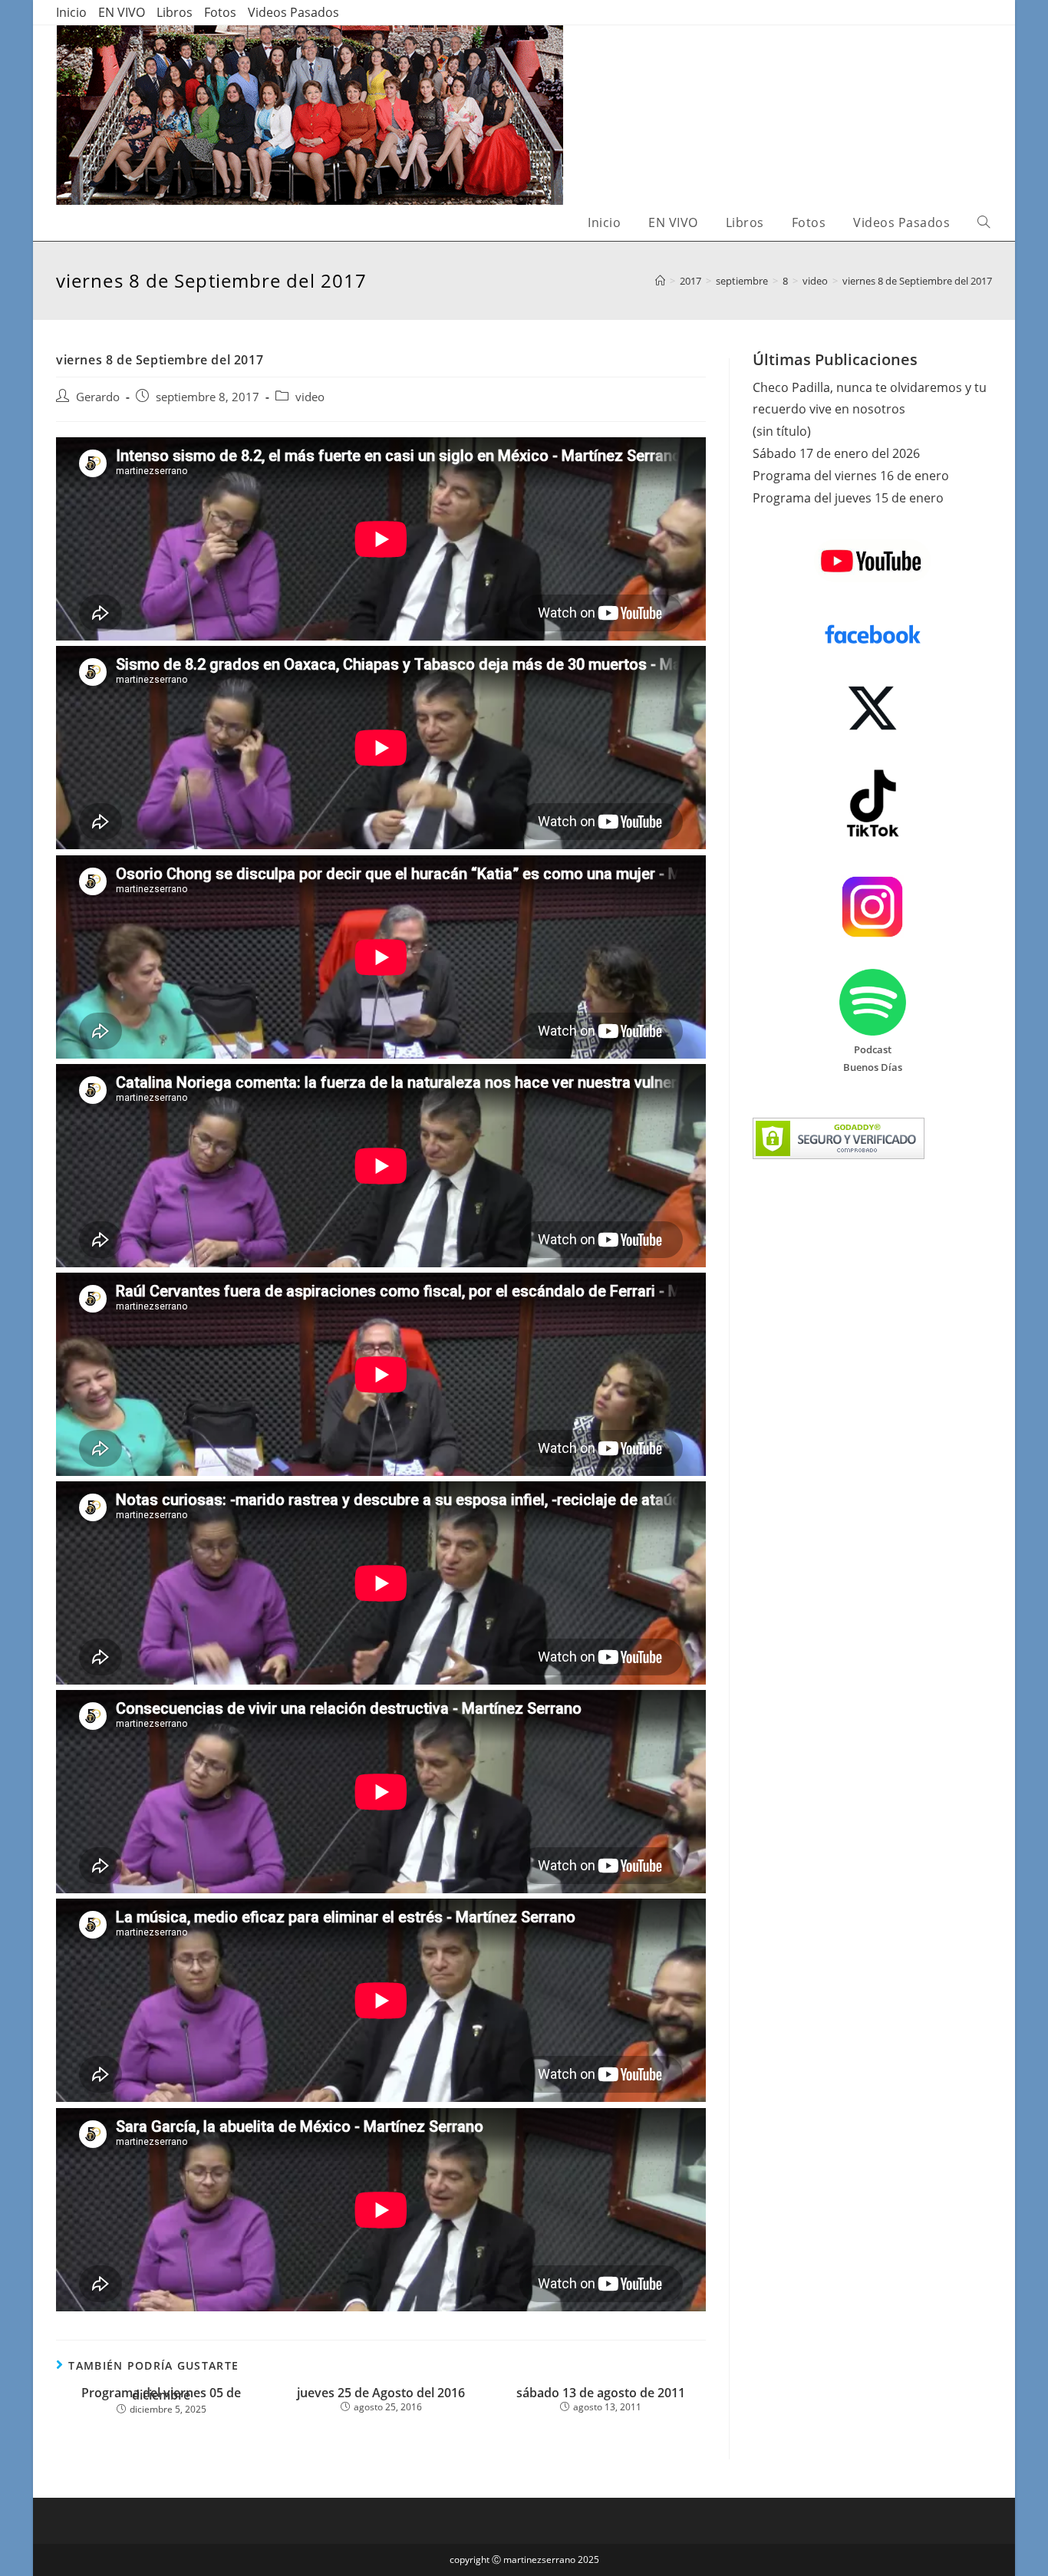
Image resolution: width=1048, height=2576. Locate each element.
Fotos (220, 12)
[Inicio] (660, 281)
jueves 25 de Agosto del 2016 (381, 2393)
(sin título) (782, 431)
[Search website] (984, 223)
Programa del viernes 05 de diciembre (161, 2394)
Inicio (71, 12)
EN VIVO (122, 12)
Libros (175, 12)
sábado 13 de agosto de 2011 (601, 2393)
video (310, 397)
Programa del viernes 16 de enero (851, 476)
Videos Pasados (293, 12)
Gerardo (98, 397)
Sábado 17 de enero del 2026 (836, 453)
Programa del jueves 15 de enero (848, 498)
